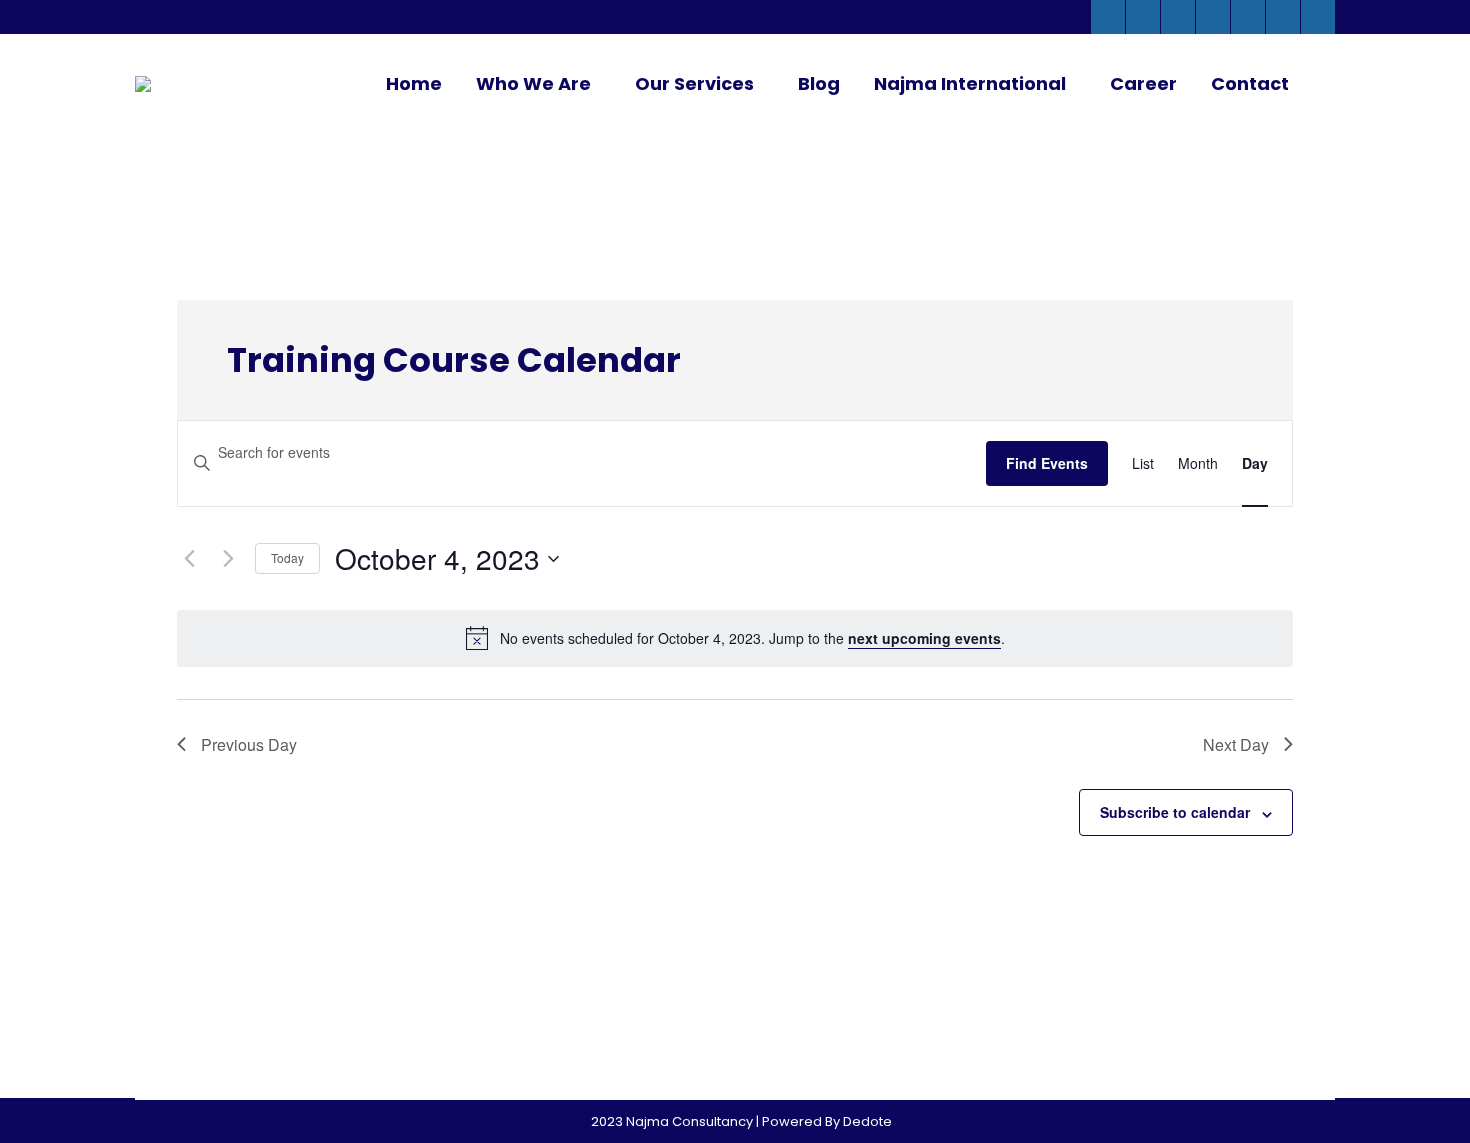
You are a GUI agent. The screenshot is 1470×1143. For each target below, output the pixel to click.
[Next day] (228, 559)
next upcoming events (924, 638)
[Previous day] (189, 559)
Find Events (1047, 463)
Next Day (1236, 744)
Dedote (867, 1121)
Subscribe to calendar (1175, 812)
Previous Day (249, 744)
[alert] (752, 638)
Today (287, 557)
